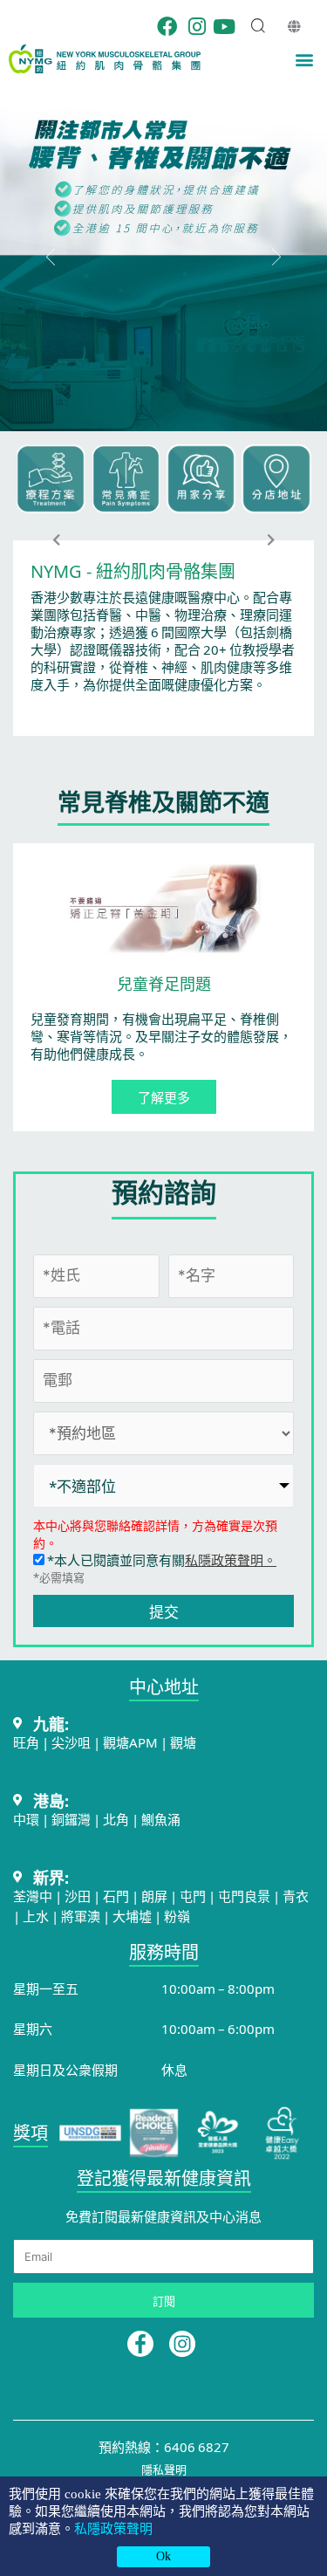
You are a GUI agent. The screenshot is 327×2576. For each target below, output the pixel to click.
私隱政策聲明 (113, 2529)
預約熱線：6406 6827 (164, 2446)
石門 (116, 1896)
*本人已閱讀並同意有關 (160, 1559)
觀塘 (183, 1742)
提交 (164, 1611)
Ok (163, 2556)
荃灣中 (33, 1896)
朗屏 (154, 1896)
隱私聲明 (164, 2469)
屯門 (193, 1896)
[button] (304, 59)
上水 (36, 1916)
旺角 (26, 1742)
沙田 (78, 1896)
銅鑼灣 (71, 1819)
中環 (26, 1819)
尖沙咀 (71, 1742)
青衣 (296, 1896)
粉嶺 (177, 1916)
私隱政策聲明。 (231, 1559)
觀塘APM (130, 1742)
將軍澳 (81, 1916)
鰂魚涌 (161, 1819)
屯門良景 (245, 1896)
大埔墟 (132, 1916)
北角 (116, 1819)
